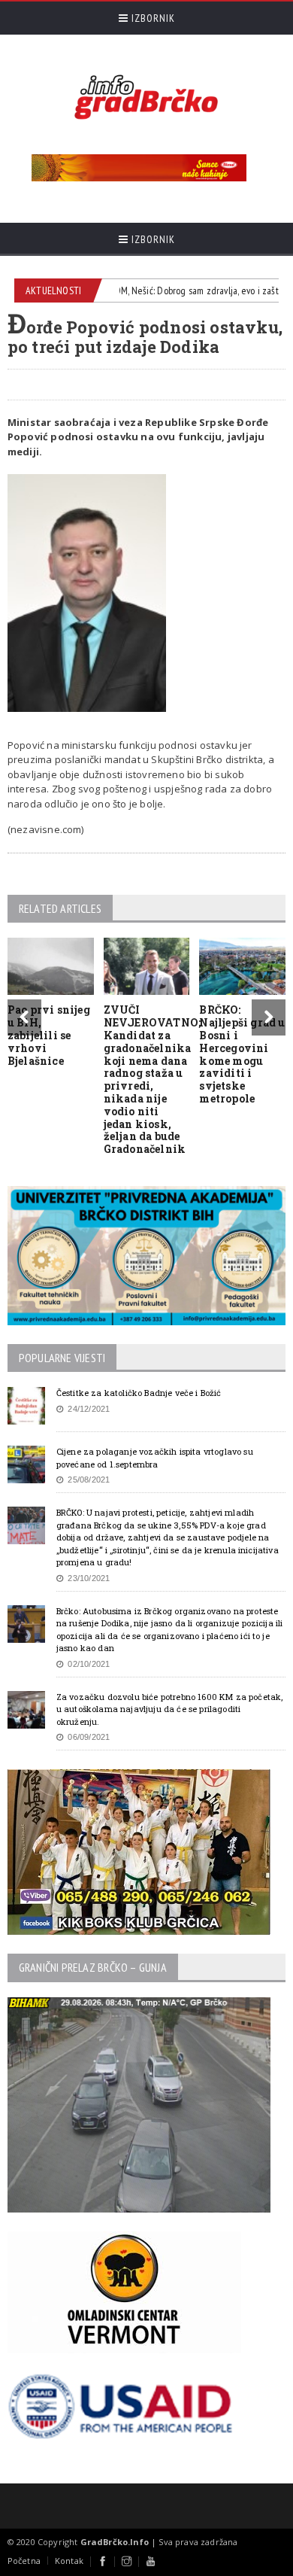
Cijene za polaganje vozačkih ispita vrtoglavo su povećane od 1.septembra (155, 1458)
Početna (24, 2561)
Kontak (69, 2561)
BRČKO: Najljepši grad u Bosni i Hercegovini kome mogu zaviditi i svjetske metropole (242, 1054)
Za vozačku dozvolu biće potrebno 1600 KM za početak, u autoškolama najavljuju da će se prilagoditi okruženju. (170, 1709)
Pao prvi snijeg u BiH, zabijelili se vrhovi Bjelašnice (49, 1035)
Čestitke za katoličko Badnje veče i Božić (139, 1393)
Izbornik (152, 18)
